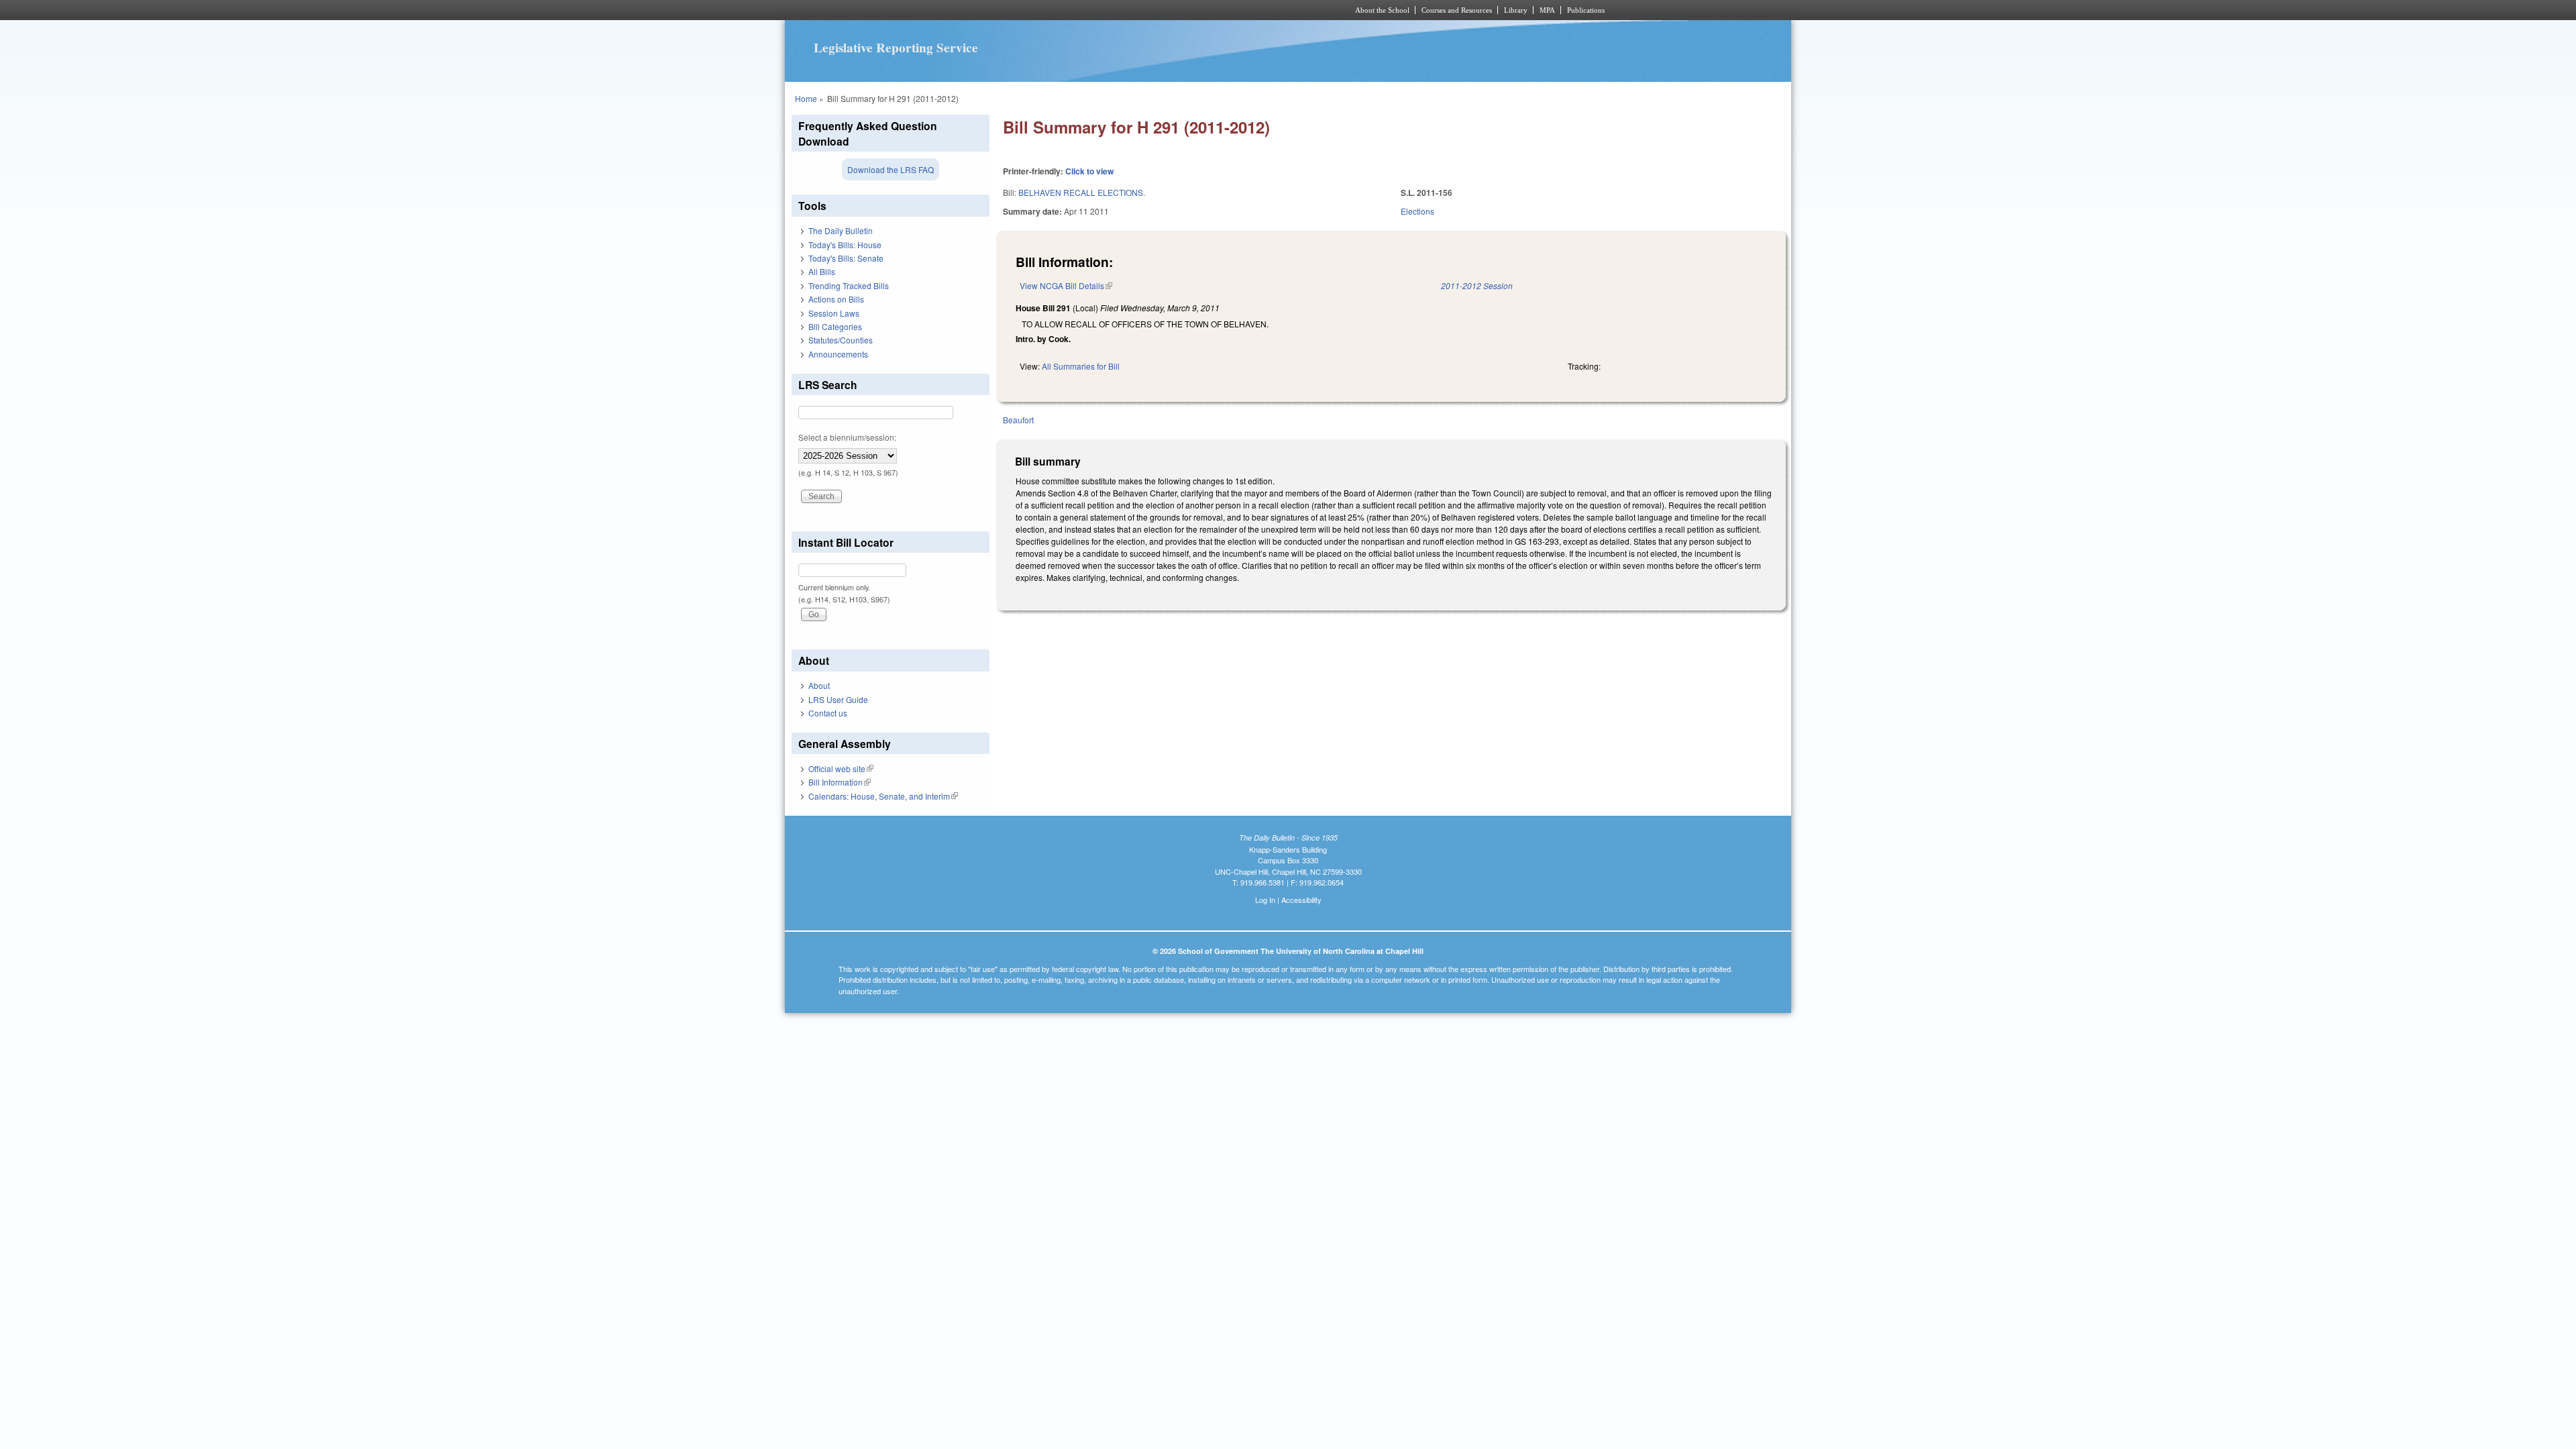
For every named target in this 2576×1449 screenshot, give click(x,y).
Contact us (828, 713)
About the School (1382, 10)
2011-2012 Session (1477, 285)
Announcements (838, 354)
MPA (1547, 10)
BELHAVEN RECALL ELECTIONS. (1082, 192)
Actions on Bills (836, 299)
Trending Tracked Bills (849, 285)
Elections (1417, 211)
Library (1516, 10)
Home (806, 98)
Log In (1265, 900)
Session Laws (834, 313)
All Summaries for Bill (1081, 366)
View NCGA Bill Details (1066, 285)
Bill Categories (835, 326)
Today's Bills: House (845, 245)
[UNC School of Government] (1111, 10)
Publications (1586, 10)
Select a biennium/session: (847, 437)
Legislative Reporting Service (896, 48)
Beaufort (1018, 420)
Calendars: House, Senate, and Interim (883, 796)
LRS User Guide (838, 699)
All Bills (822, 271)
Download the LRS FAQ (891, 169)
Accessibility (1301, 900)
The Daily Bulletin (841, 230)
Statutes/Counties (841, 340)
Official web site (841, 768)
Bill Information (840, 782)
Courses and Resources (1457, 10)
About (819, 685)
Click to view (1089, 171)
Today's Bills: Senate (846, 258)
